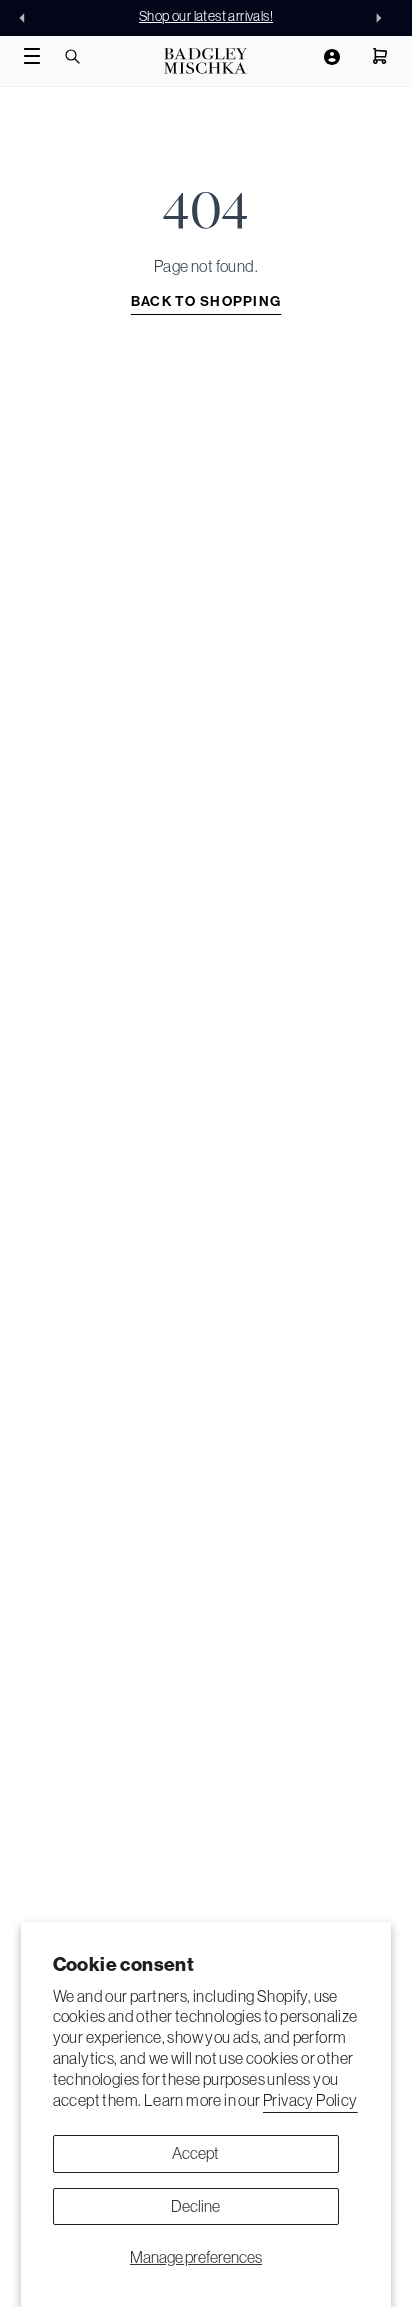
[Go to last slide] (28, 18)
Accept (195, 2153)
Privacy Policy (310, 2100)
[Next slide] (384, 18)
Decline (195, 2206)
